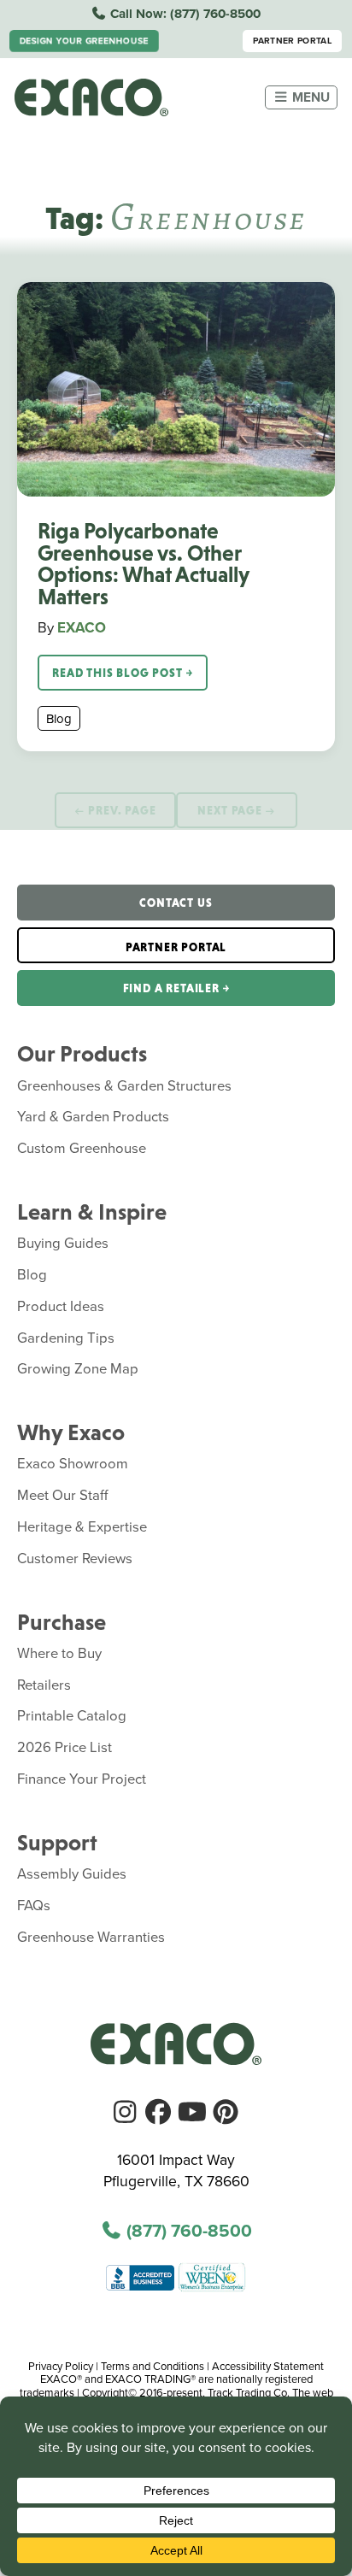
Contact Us (176, 903)
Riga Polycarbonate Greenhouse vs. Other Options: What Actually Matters (143, 563)
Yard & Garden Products (93, 1116)
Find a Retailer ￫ (176, 988)
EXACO (82, 627)
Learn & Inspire (92, 1212)
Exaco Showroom (73, 1463)
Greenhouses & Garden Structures (124, 1085)
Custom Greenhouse (82, 1147)
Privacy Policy (61, 2366)
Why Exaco (71, 1432)
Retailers (44, 1684)
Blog (59, 718)
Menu (309, 97)
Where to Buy (59, 1653)
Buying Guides (63, 1242)
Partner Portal (292, 41)
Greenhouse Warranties (91, 1936)
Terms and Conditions (153, 2366)
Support (57, 1843)
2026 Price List (65, 1747)
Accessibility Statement (268, 2366)
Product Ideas (61, 1306)
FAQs (34, 1905)
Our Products (82, 1054)
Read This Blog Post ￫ (122, 673)
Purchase (62, 1622)
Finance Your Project (82, 1778)
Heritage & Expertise (82, 1526)
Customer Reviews (75, 1558)
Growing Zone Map (78, 1368)
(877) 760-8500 (215, 14)
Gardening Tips (66, 1337)
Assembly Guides (72, 1873)
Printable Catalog (72, 1715)
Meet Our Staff (63, 1494)
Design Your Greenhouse (84, 41)
